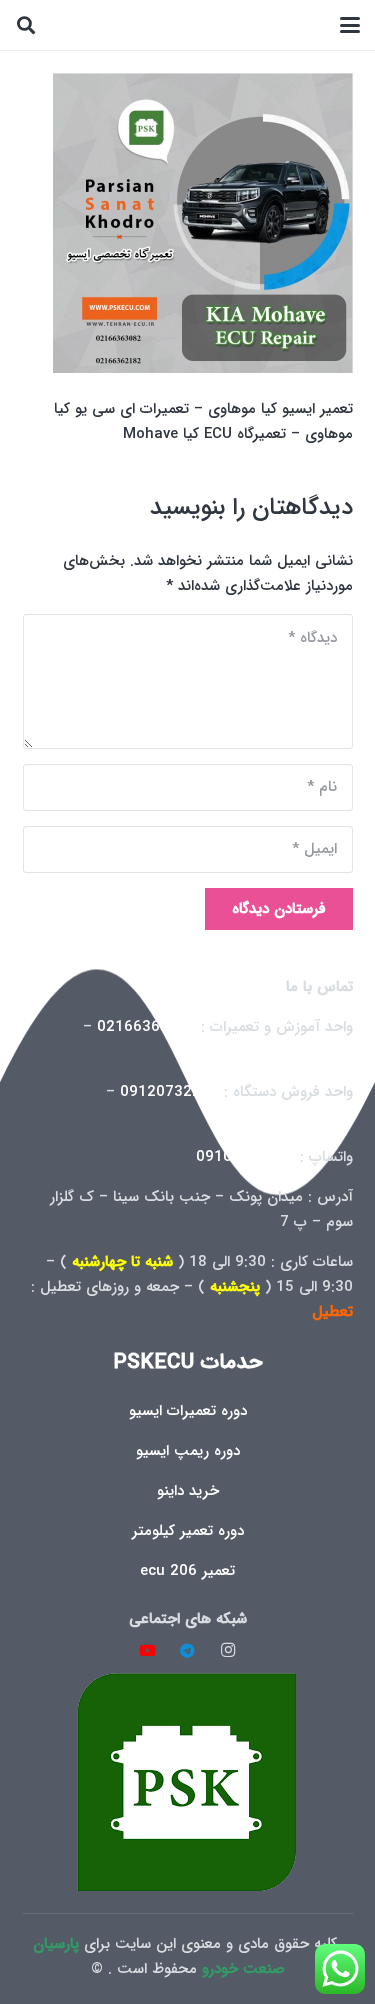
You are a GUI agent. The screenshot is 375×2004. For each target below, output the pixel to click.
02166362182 (303, 1052)
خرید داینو (188, 1491)
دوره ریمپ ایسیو (188, 1451)
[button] (350, 25)
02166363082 (146, 1027)
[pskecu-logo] (188, 1781)
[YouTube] (147, 1651)
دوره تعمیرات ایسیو (188, 1411)
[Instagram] (228, 1651)
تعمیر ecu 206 (187, 1571)
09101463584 (245, 1157)
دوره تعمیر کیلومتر (188, 1531)
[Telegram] (188, 1651)
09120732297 (169, 1092)
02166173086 (303, 1117)
